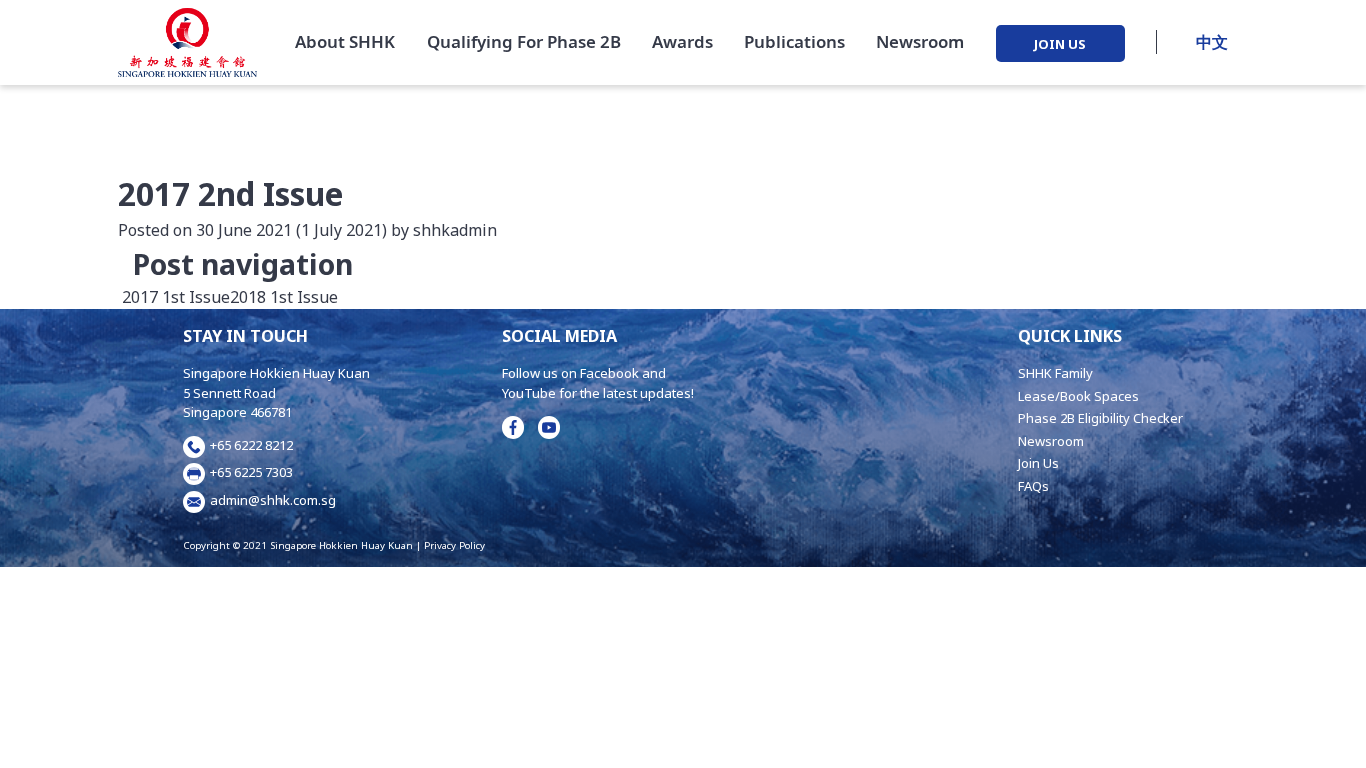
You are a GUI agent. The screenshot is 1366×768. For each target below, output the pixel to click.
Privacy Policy (454, 545)
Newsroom (920, 41)
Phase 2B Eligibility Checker (1100, 418)
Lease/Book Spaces (1078, 396)
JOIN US (1060, 43)
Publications (794, 41)
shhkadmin (453, 230)
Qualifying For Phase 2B (524, 41)
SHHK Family (1055, 373)
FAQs (1033, 486)
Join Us (1038, 463)
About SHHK (345, 41)
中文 (1212, 42)
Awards (682, 41)
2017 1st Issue (174, 297)
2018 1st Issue (286, 297)
